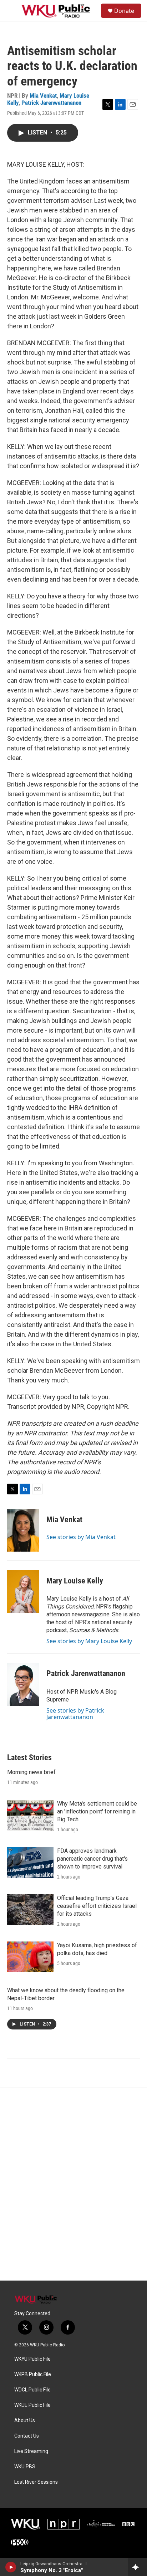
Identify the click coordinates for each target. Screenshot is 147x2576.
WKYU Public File (32, 2359)
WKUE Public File (32, 2405)
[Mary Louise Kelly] (23, 1591)
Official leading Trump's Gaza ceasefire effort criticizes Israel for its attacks (97, 1906)
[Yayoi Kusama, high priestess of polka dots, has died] (30, 1957)
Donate (124, 11)
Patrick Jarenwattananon (51, 103)
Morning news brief (31, 1772)
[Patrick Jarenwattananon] (23, 1684)
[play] (11, 2567)
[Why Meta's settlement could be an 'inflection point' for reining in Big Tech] (30, 1815)
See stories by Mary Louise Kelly (89, 1641)
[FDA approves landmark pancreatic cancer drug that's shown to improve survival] (30, 1862)
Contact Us (27, 2436)
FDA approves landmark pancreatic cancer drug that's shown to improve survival (92, 1859)
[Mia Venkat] (23, 1530)
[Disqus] (73, 2184)
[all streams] (138, 2567)
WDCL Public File (32, 2390)
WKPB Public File (33, 2374)
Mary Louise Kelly (75, 1581)
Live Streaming (31, 2451)
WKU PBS (25, 2467)
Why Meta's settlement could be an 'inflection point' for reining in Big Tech (97, 1811)
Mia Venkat (43, 96)
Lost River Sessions (36, 2482)
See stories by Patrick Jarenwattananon (75, 1714)
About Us (25, 2421)
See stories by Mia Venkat (81, 1537)
